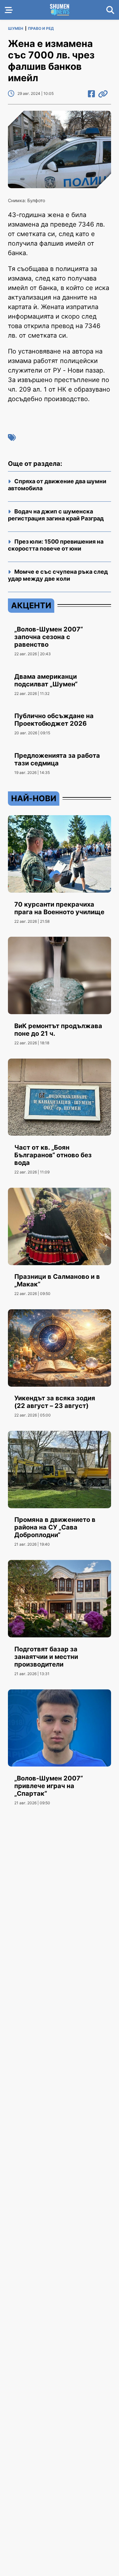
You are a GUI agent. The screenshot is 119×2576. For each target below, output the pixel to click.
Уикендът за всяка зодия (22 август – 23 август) (55, 1402)
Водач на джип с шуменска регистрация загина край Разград (56, 515)
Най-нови (34, 798)
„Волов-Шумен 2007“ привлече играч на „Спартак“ (49, 1786)
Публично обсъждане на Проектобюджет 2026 (54, 720)
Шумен (16, 28)
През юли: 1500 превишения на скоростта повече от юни (56, 545)
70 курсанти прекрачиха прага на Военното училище (59, 908)
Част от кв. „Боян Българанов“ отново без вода (53, 1155)
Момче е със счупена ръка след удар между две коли (58, 575)
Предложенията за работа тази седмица (57, 759)
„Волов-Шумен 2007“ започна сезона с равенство (49, 637)
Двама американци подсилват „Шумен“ (46, 680)
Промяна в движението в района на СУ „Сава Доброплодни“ (55, 1527)
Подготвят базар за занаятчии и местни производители (46, 1657)
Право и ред (41, 28)
